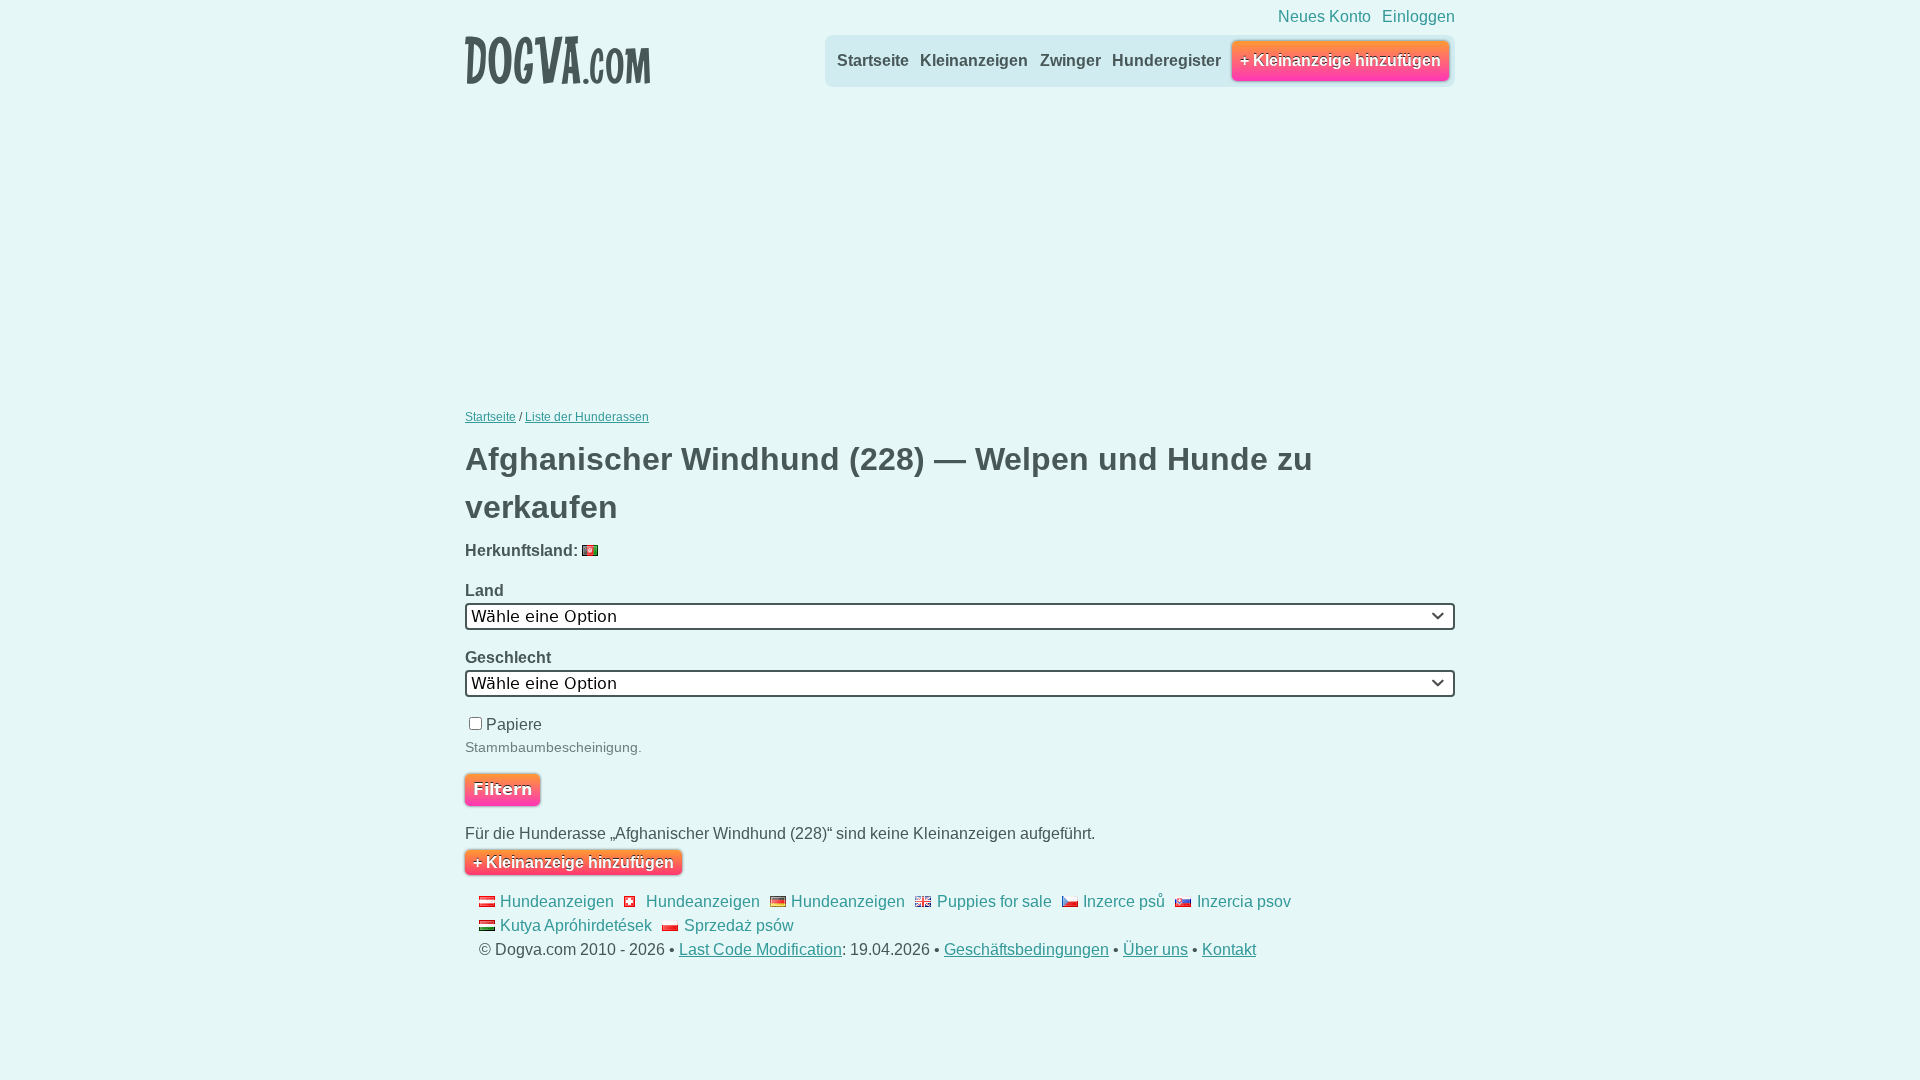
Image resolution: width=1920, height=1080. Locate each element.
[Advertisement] (960, 243)
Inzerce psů (1124, 901)
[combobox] (960, 616)
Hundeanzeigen (557, 901)
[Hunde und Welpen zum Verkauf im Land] (592, 550)
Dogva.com (557, 60)
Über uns (1155, 949)
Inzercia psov (1243, 901)
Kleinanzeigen (974, 60)
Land (486, 590)
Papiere (514, 724)
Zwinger (1070, 60)
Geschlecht (510, 657)
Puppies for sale (994, 901)
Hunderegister (1166, 60)
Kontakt (1229, 949)
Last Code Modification (760, 949)
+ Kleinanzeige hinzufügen (1340, 60)
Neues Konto (1324, 16)
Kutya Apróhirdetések (576, 925)
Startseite (873, 60)
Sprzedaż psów (738, 925)
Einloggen (1418, 16)
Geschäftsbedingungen (1026, 949)
